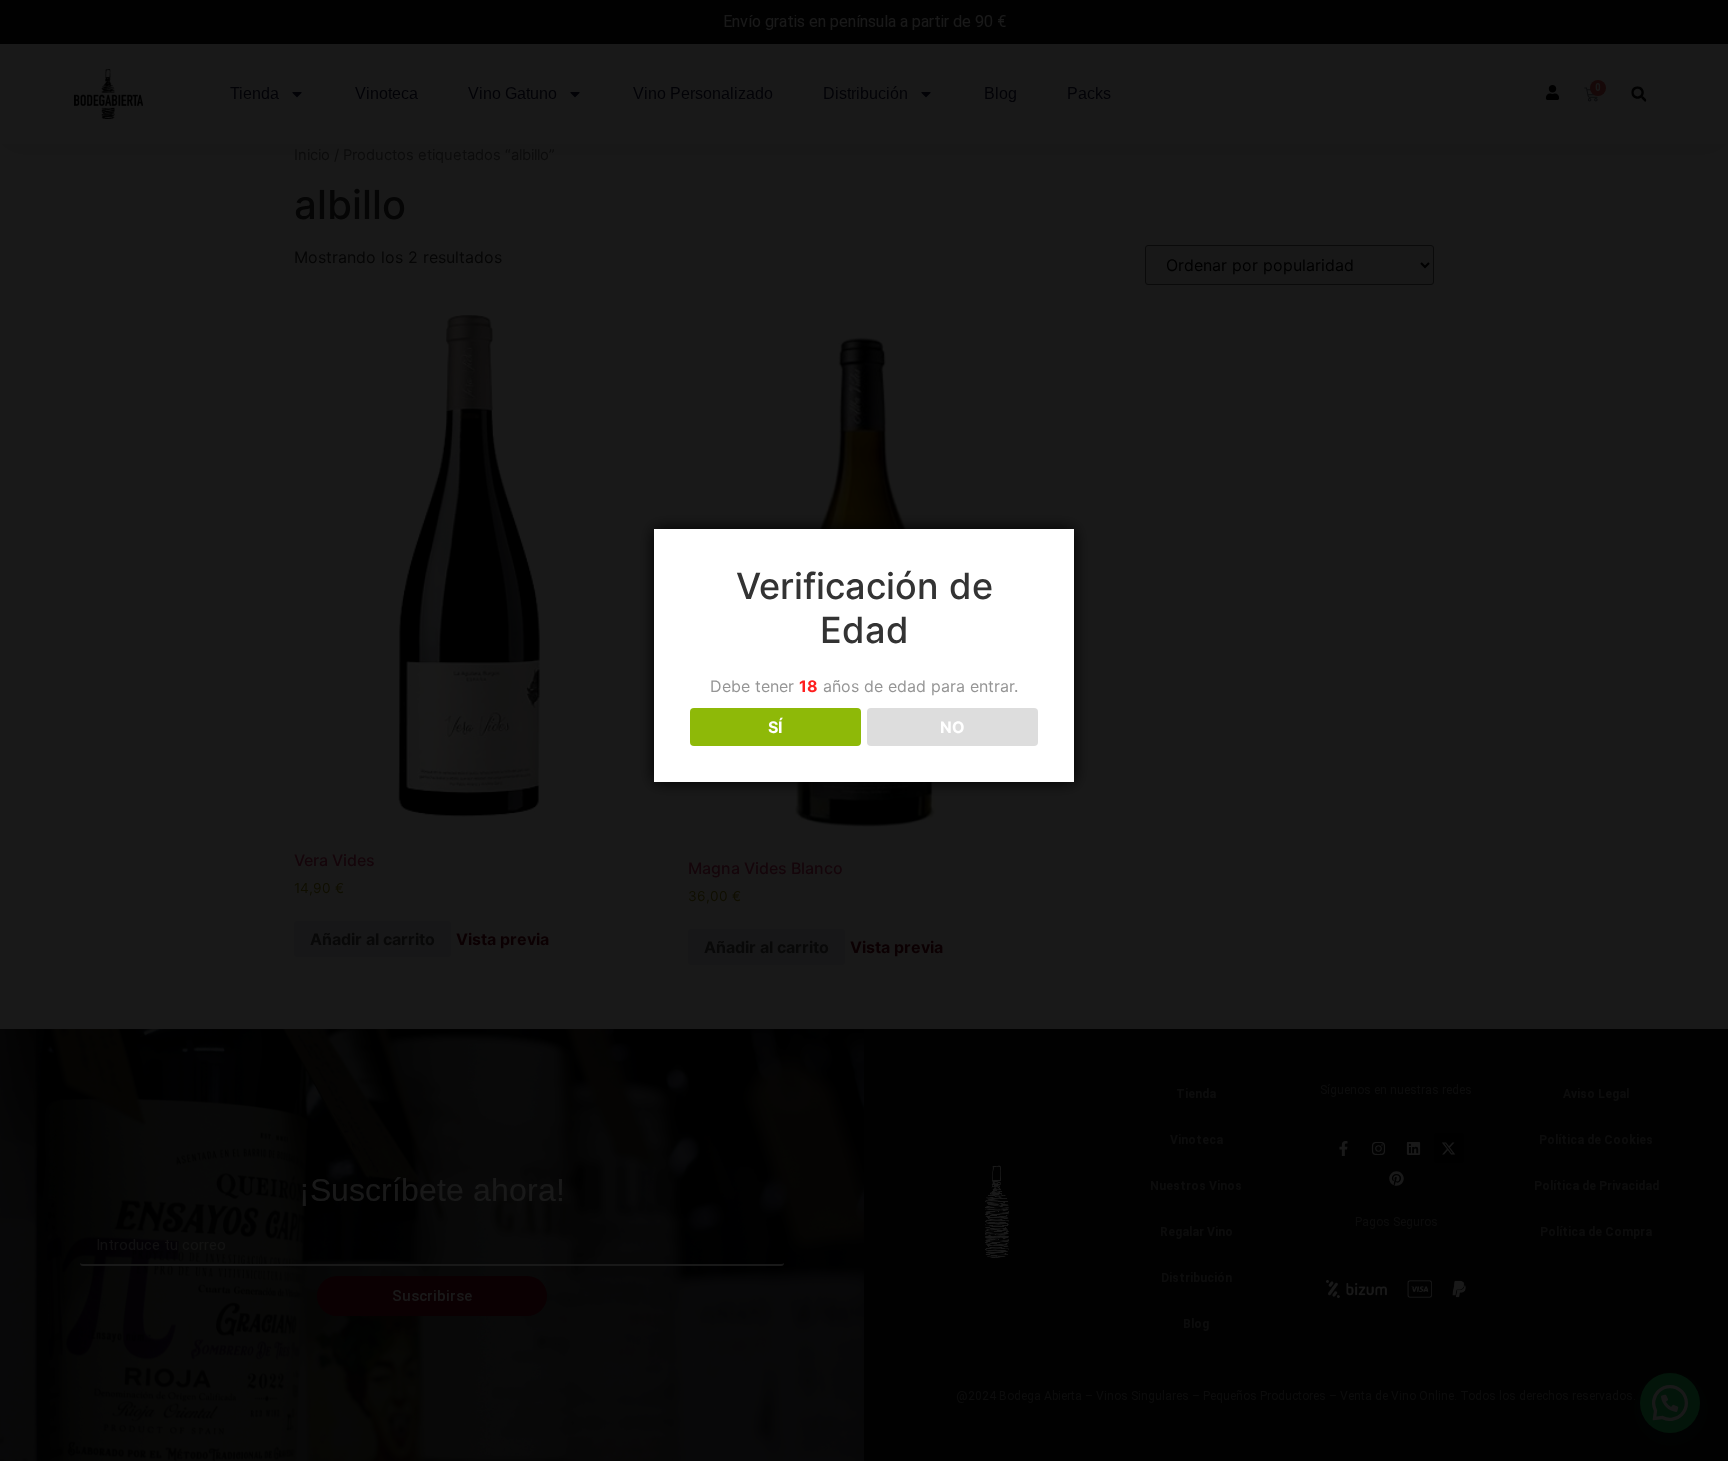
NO (952, 727)
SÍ (775, 727)
